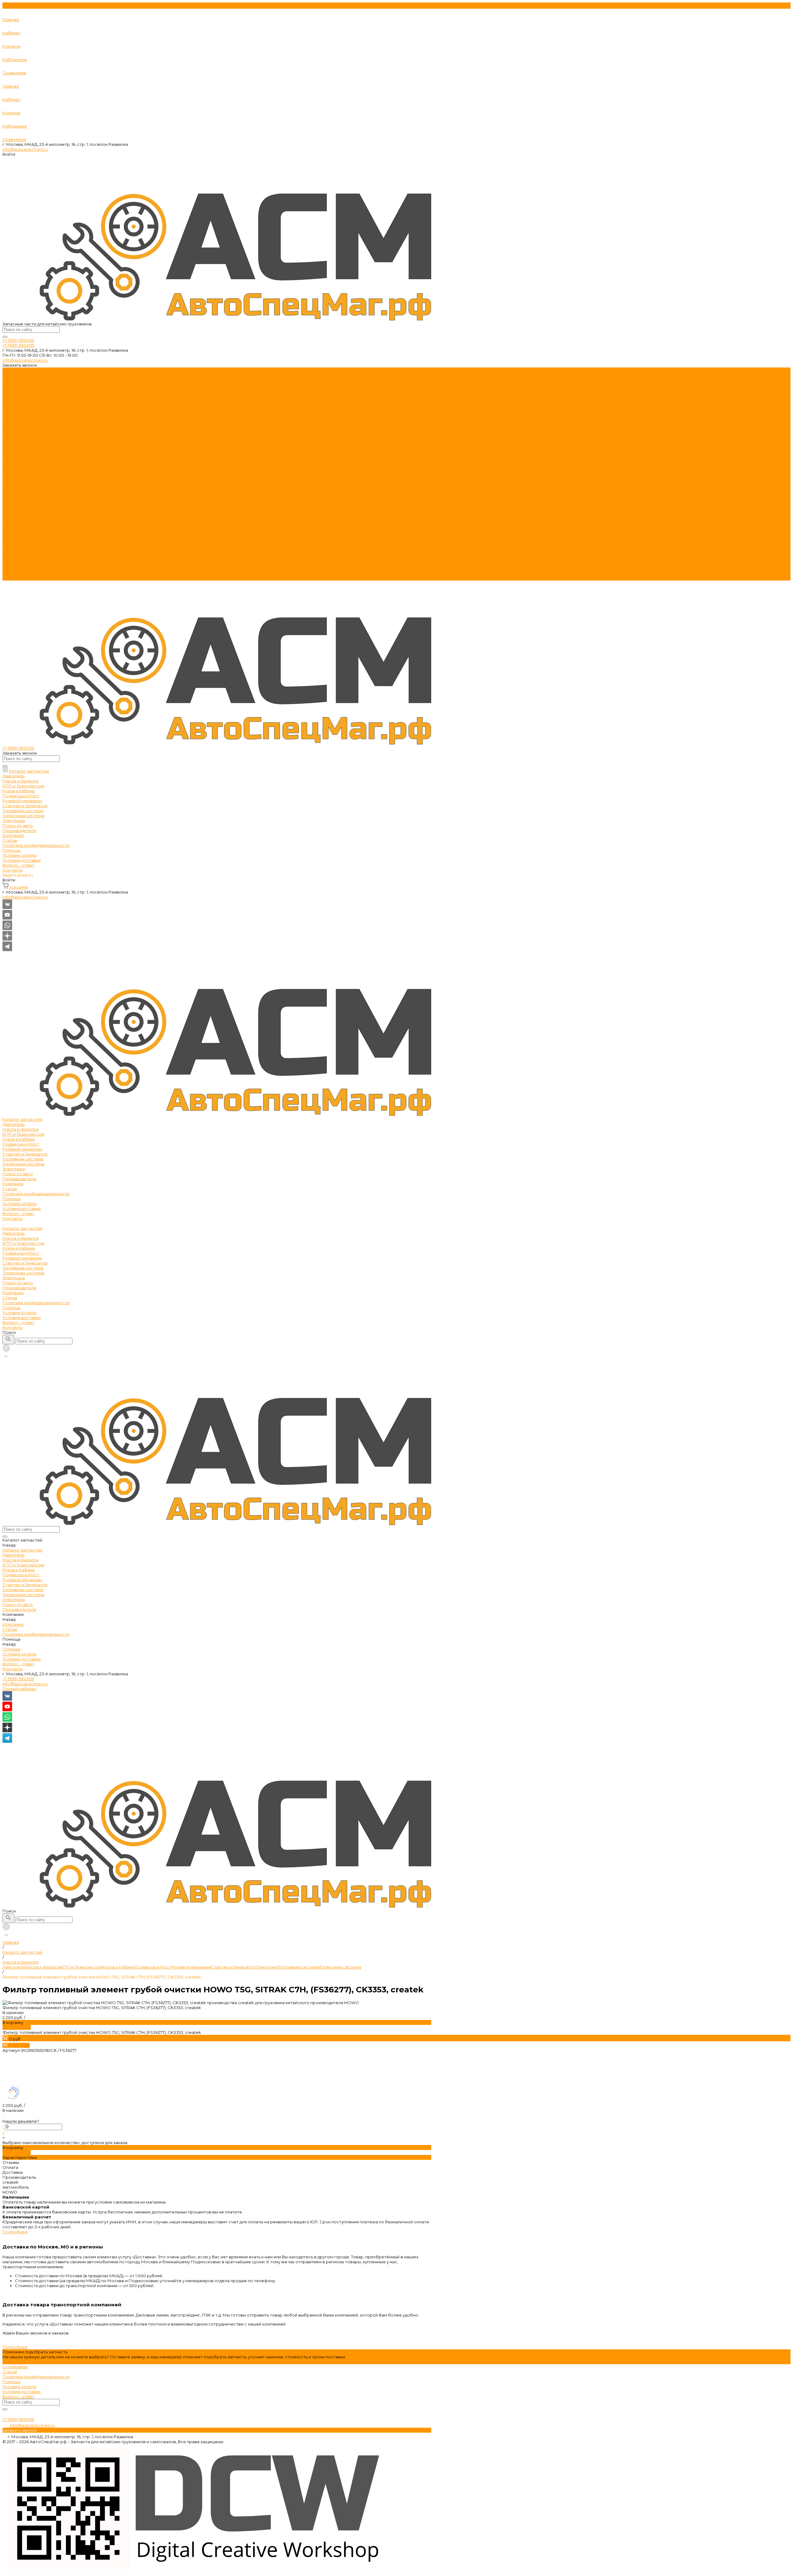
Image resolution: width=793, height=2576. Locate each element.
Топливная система (23, 410)
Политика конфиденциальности (36, 444)
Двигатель (13, 375)
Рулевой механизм (22, 400)
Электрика (14, 420)
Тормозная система (23, 415)
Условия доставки (22, 459)
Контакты (13, 578)
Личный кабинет (20, 1689)
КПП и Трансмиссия (23, 385)
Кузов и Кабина (19, 390)
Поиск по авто (18, 533)
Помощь (11, 558)
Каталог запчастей (22, 479)
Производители (19, 538)
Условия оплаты (20, 454)
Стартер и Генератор (25, 405)
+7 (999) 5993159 (18, 1679)
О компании (15, 2367)
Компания (13, 543)
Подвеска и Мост (21, 395)
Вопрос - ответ (18, 464)
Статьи (10, 439)
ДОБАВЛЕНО (17, 2027)
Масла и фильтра (20, 380)
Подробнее (15, 2232)
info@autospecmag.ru (25, 149)
